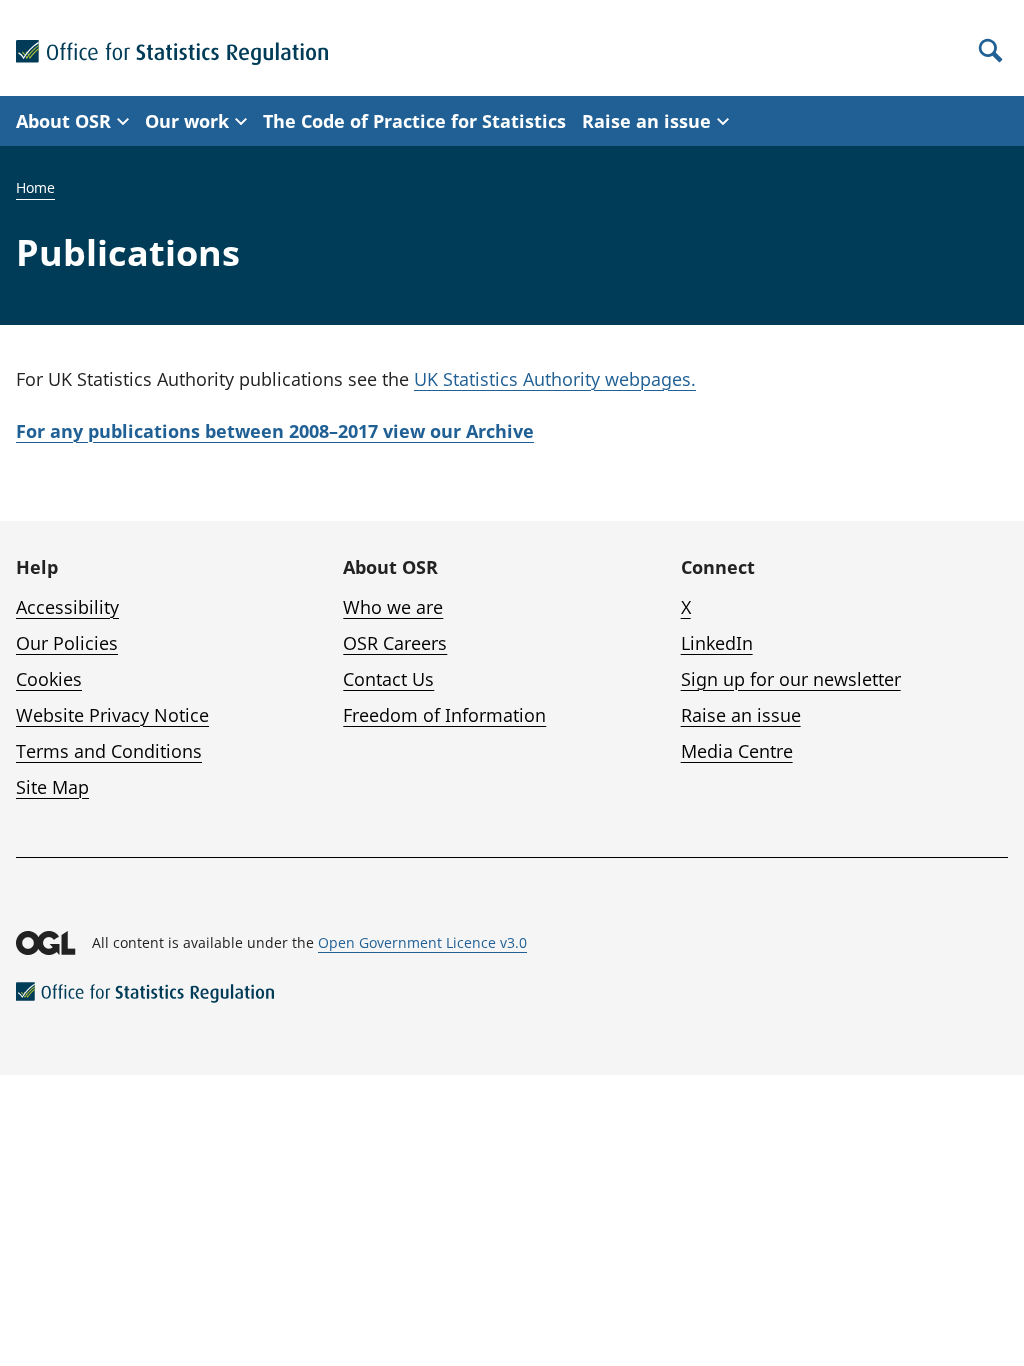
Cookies (49, 679)
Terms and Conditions (109, 751)
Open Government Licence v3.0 (422, 942)
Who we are (393, 607)
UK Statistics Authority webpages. (555, 379)
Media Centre (737, 751)
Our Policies (67, 643)
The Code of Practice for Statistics (414, 121)
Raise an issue (741, 715)
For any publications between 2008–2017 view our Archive (275, 431)
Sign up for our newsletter (791, 679)
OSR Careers (395, 643)
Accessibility (67, 607)
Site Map (52, 787)
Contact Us (388, 679)
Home (35, 187)
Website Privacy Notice (112, 715)
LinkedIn (717, 643)
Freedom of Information (444, 715)
